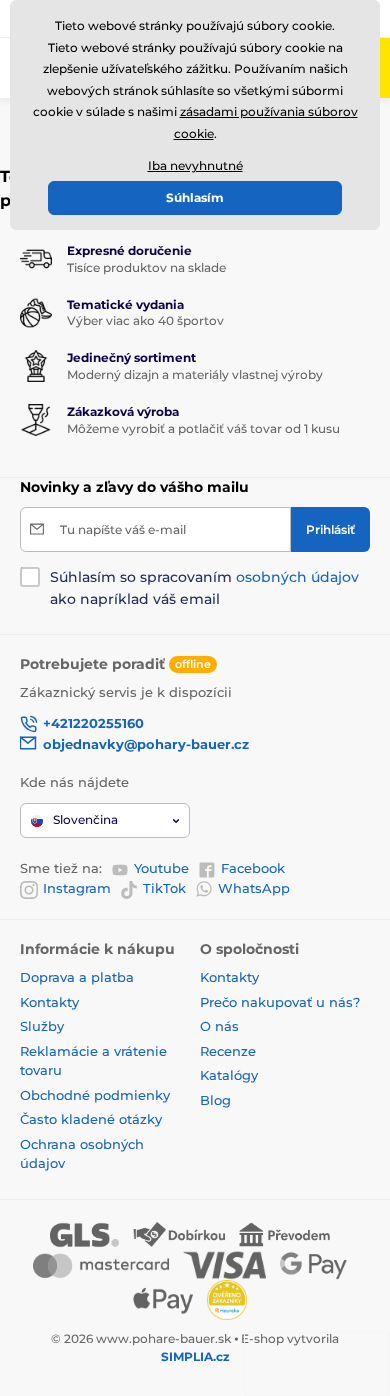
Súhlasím (195, 197)
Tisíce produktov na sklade (146, 267)
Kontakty (49, 1002)
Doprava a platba (77, 977)
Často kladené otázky (91, 1119)
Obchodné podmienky (95, 1095)
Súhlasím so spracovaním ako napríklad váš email (204, 588)
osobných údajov (297, 577)
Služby (42, 1026)
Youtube (161, 868)
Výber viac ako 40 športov (145, 320)
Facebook (253, 868)
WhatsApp (254, 888)
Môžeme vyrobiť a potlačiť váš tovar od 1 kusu (203, 428)
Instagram (77, 888)
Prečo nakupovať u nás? (280, 1002)
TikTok (164, 888)
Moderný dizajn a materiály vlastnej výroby (195, 374)
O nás (219, 1026)
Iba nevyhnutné (195, 165)
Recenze (228, 1051)
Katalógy (229, 1075)
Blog (215, 1100)
